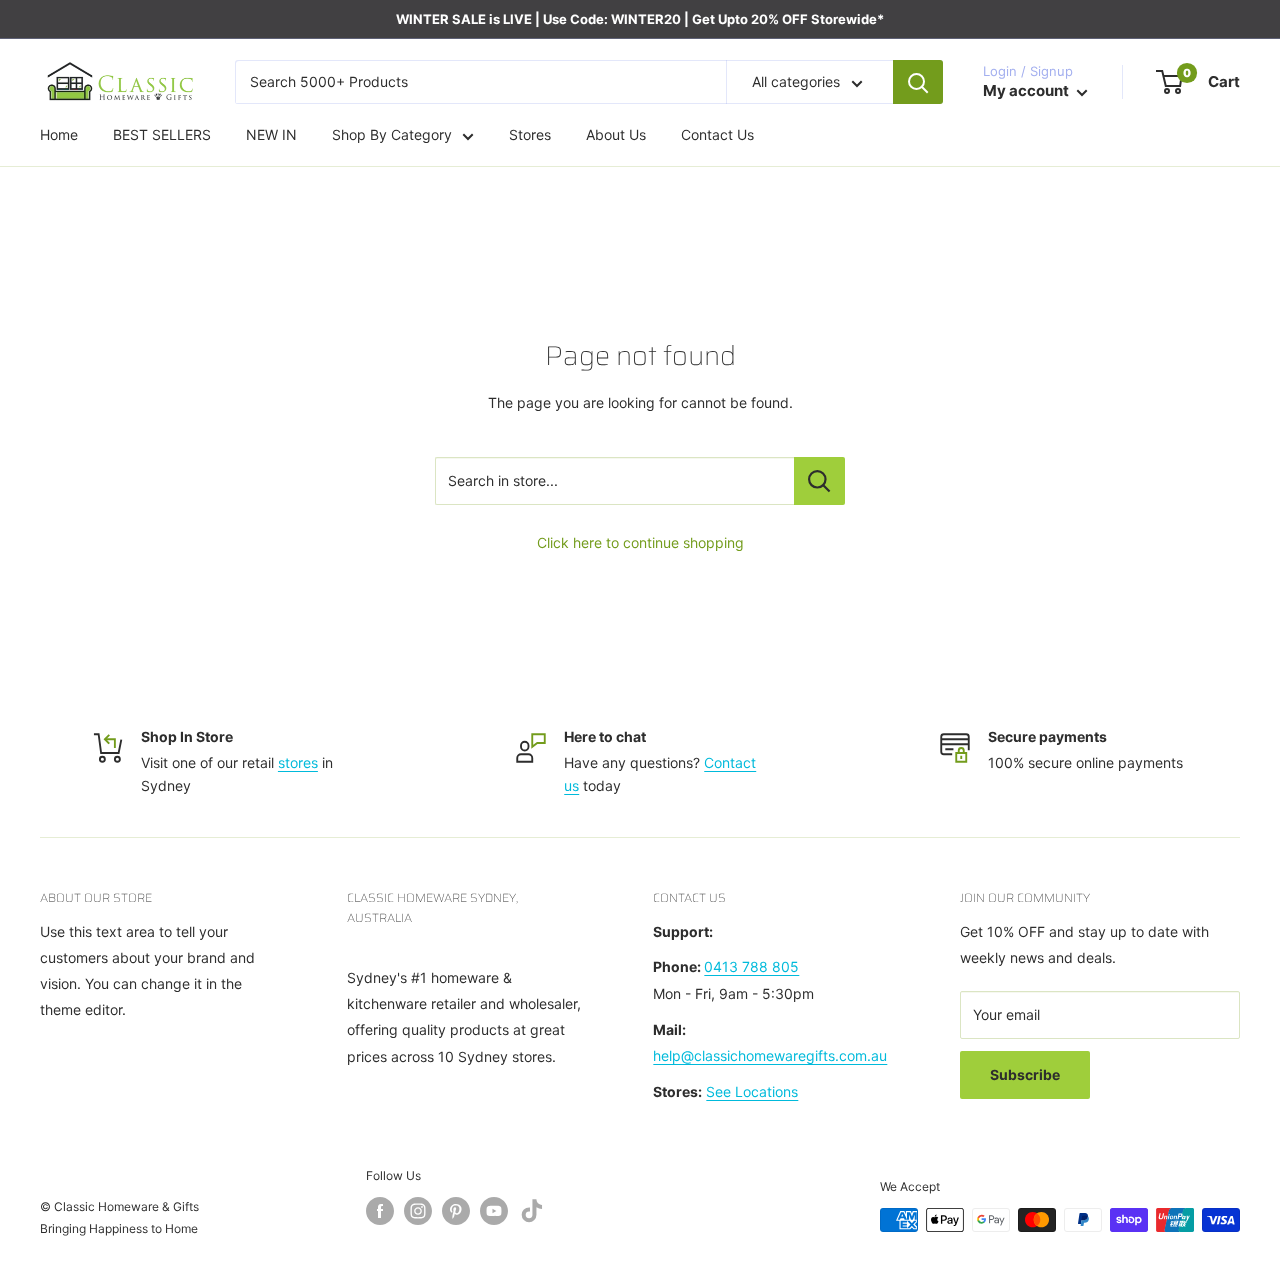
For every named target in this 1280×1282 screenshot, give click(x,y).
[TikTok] (532, 1214)
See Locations (752, 1091)
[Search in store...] (819, 481)
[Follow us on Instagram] (418, 1211)
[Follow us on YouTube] (494, 1211)
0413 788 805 (751, 966)
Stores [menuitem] (530, 135)
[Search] (918, 82)
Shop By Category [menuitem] (392, 135)
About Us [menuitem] (616, 135)
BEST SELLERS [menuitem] (162, 135)
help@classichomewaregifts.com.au (770, 1055)
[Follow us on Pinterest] (456, 1211)
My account (1027, 91)
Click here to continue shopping (640, 542)
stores (298, 762)
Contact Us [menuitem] (717, 135)
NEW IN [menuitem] (271, 135)
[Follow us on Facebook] (380, 1211)
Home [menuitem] (59, 135)
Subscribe (1025, 1074)
